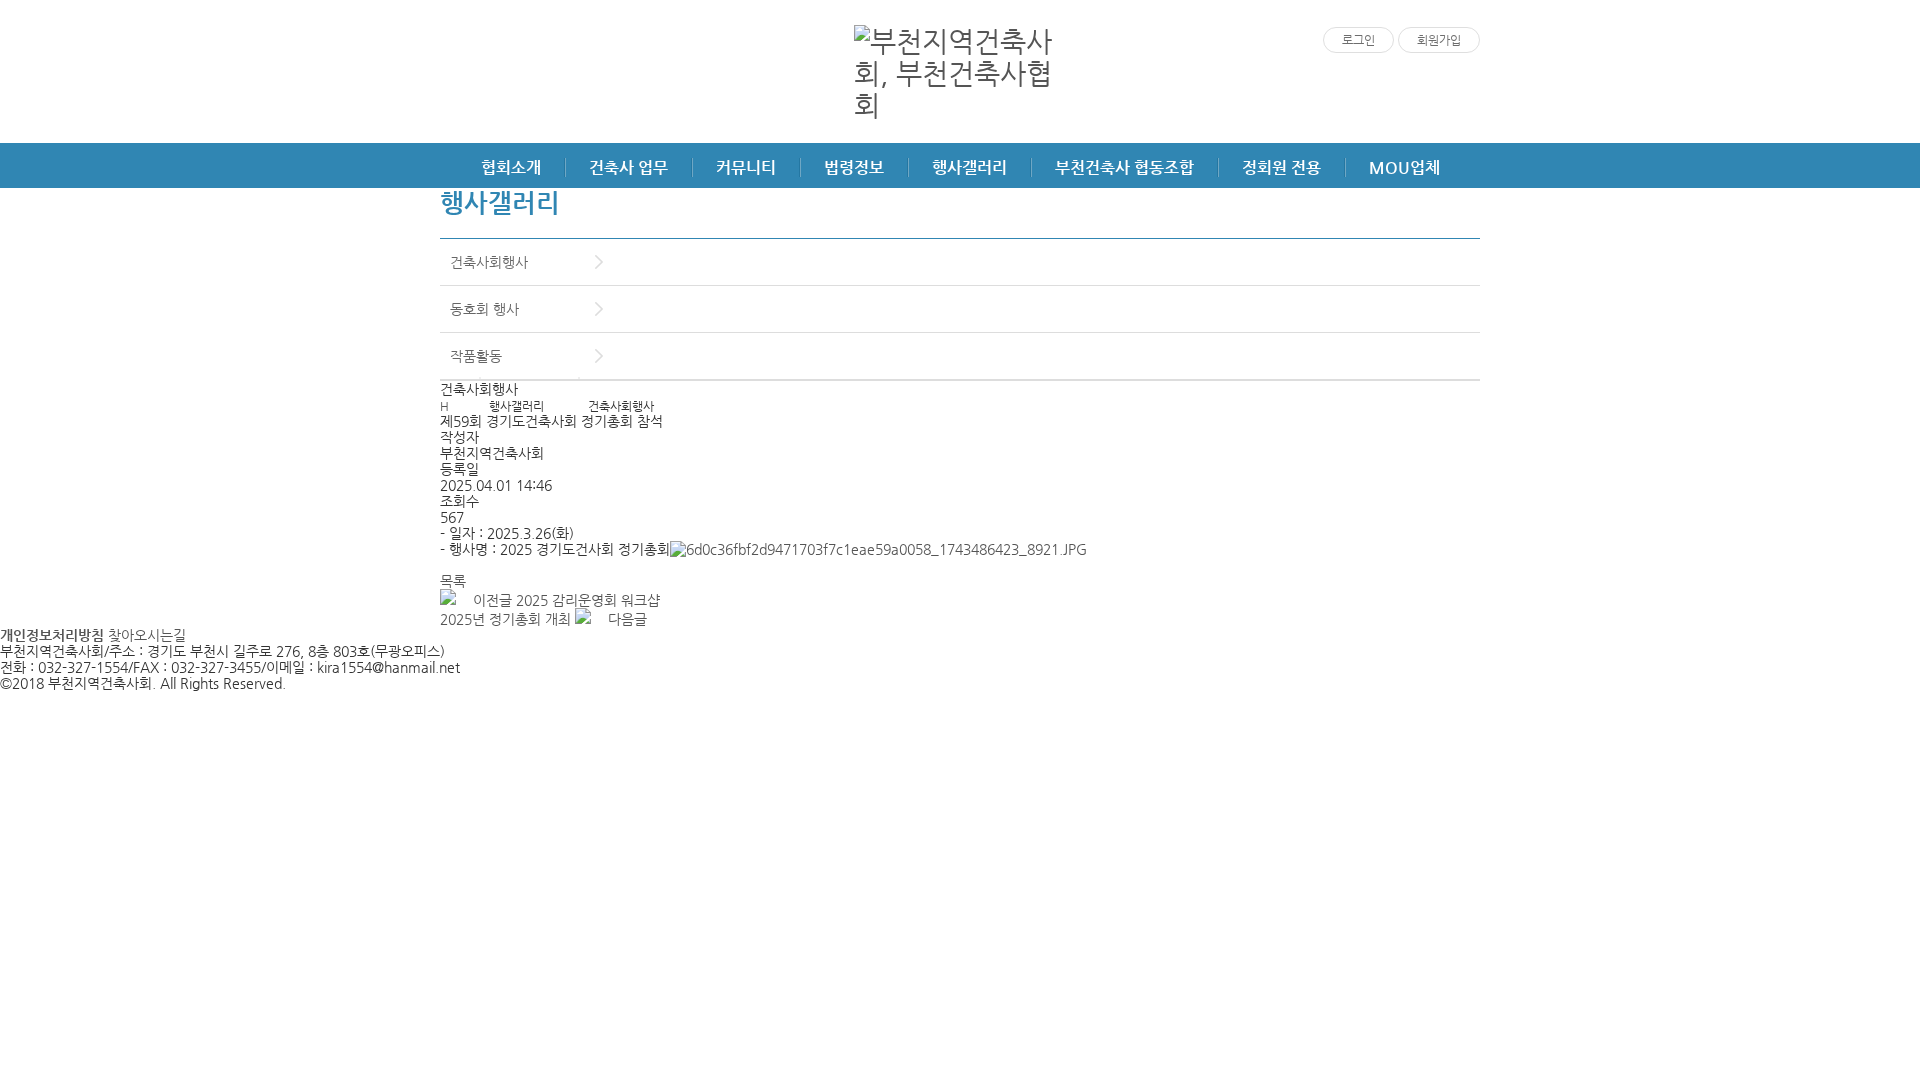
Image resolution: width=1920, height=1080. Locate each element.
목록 (453, 581)
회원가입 (1439, 40)
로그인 (1358, 40)
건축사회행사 (489, 262)
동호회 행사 (484, 309)
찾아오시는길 (147, 635)
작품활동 (476, 356)
